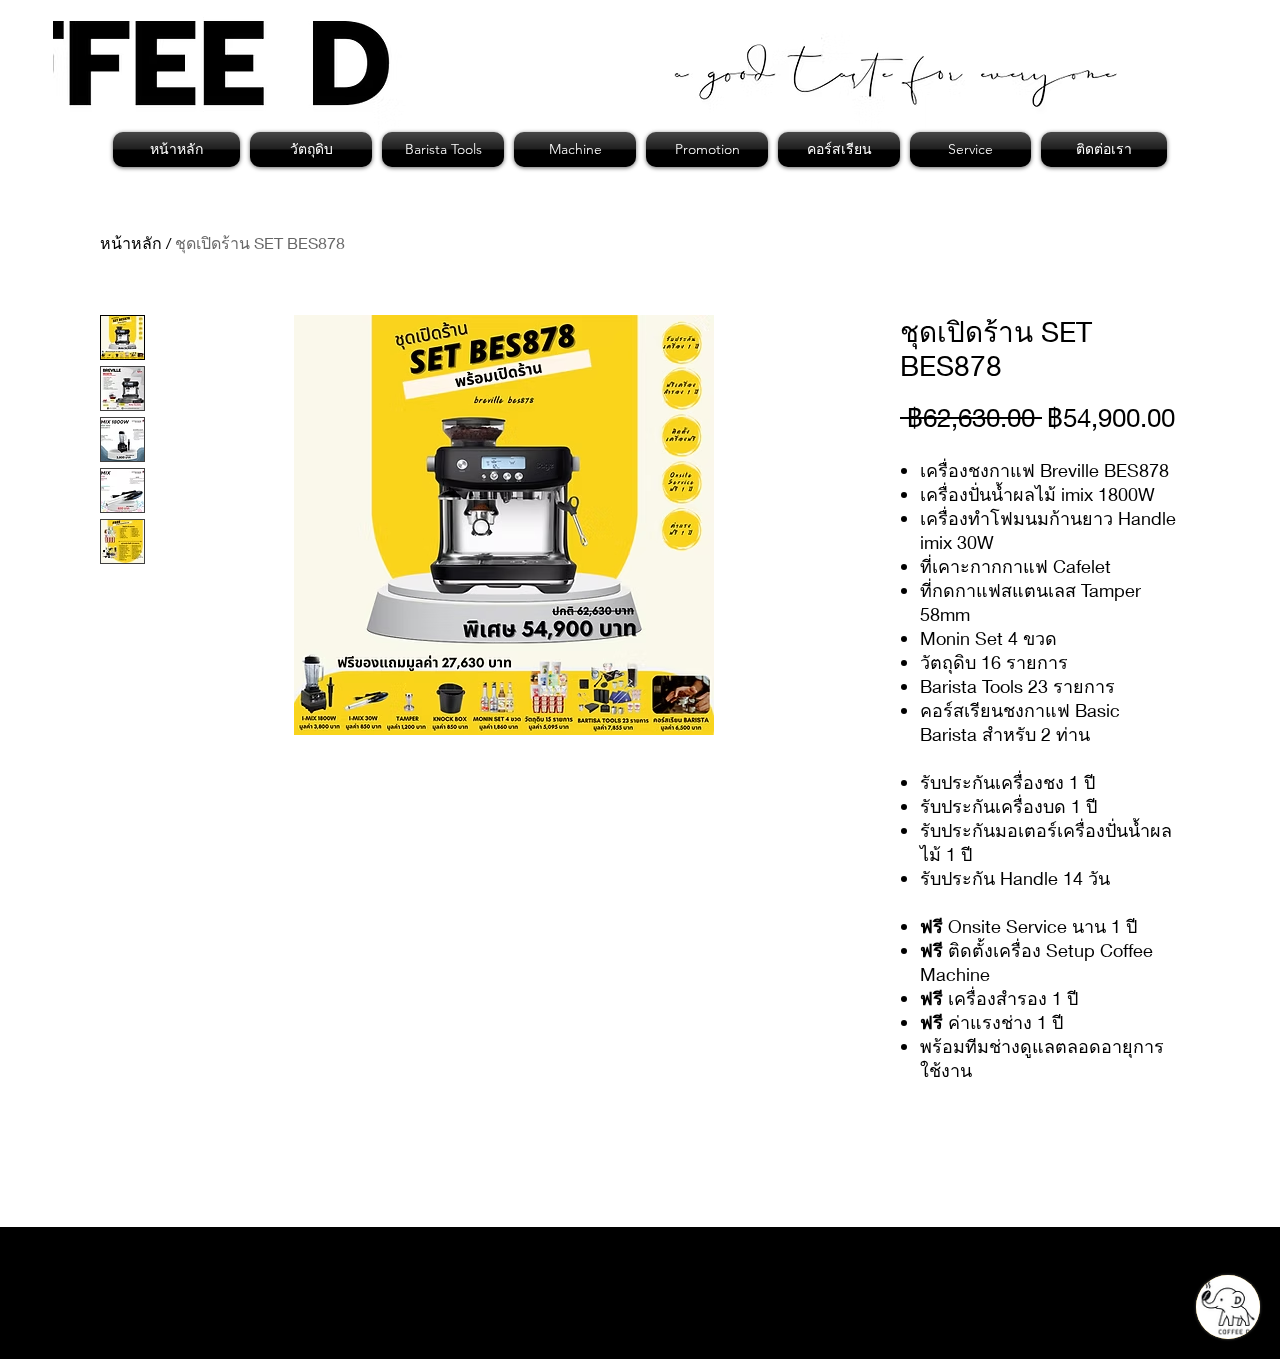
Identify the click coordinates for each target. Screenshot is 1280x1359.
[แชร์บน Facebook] (913, 1154)
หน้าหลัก (131, 242)
